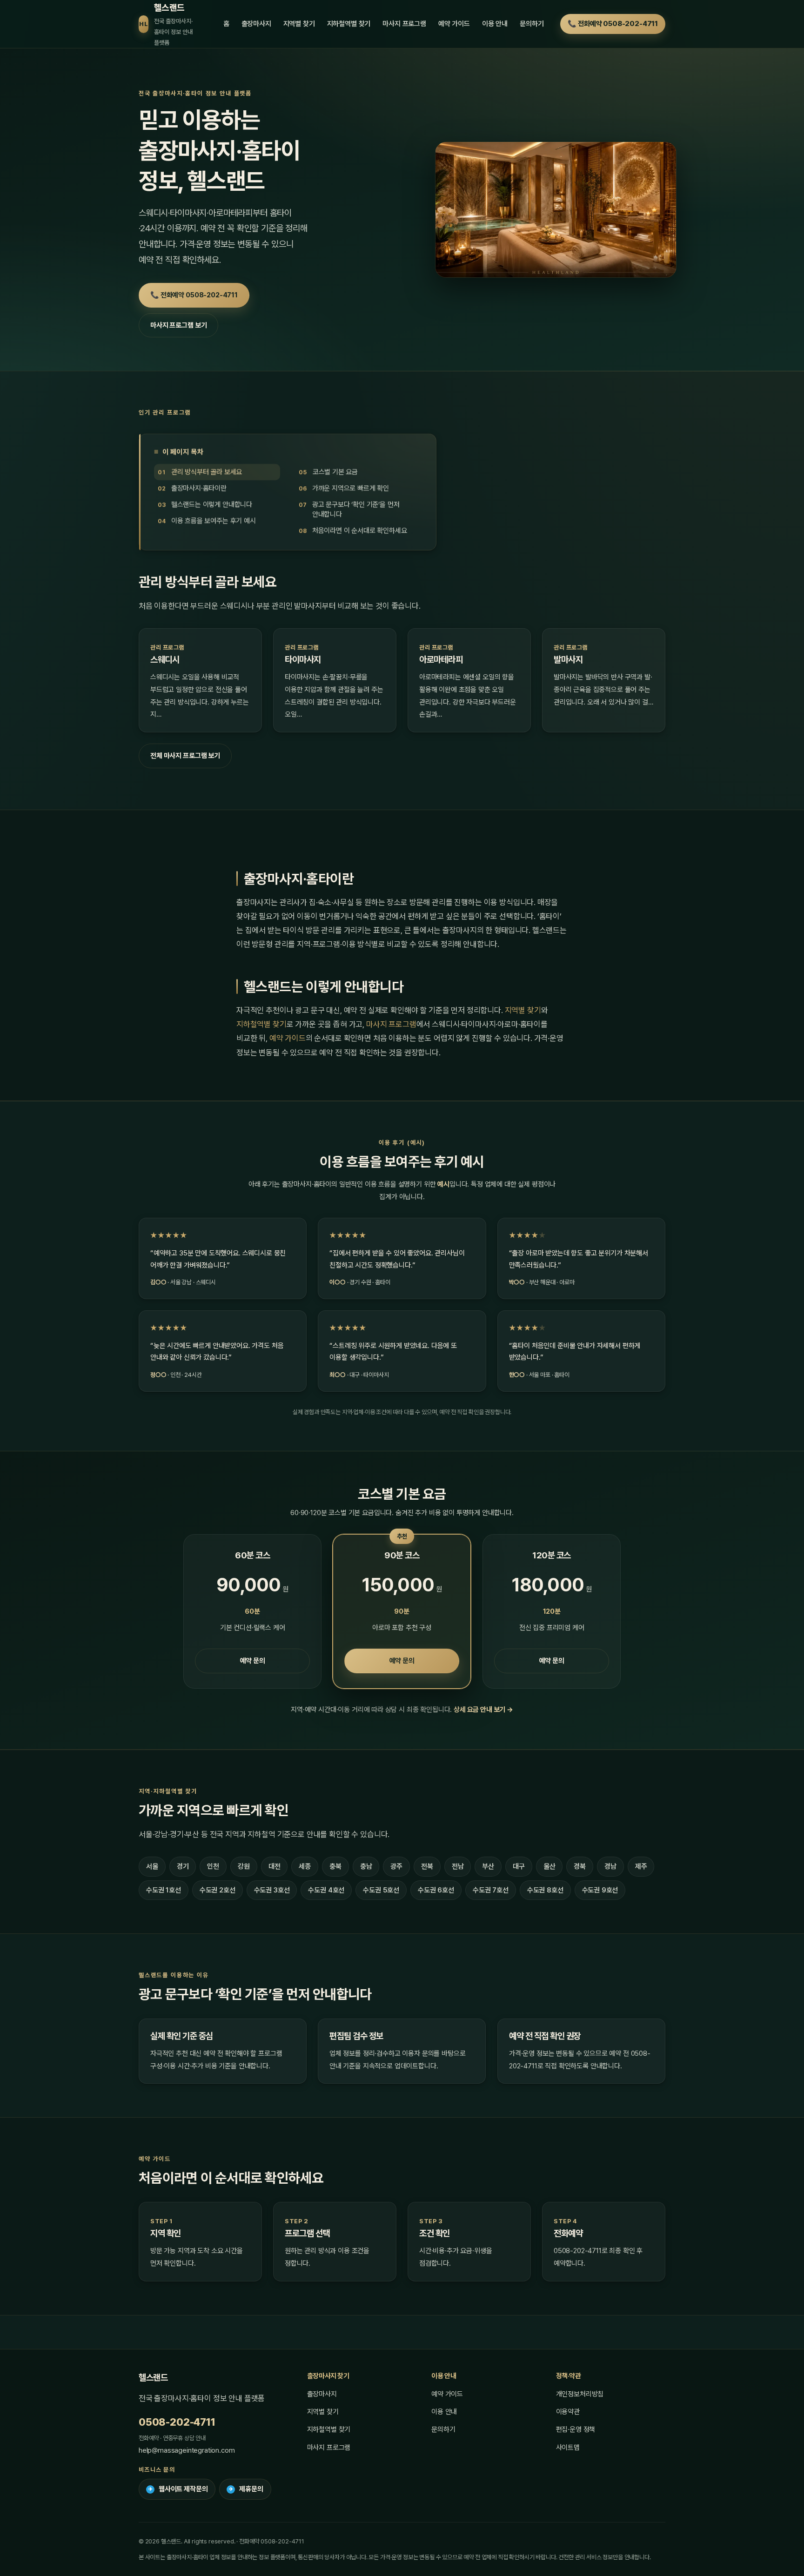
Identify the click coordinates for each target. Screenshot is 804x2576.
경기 (183, 1866)
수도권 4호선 (326, 1890)
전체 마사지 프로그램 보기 (185, 756)
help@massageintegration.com (187, 2450)
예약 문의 (253, 1661)
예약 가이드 (454, 24)
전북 (427, 1866)
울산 (549, 1866)
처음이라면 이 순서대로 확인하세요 (360, 531)
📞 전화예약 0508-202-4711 (613, 24)
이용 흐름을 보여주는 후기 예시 (214, 521)
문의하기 (532, 24)
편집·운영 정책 (576, 2429)
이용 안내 (495, 24)
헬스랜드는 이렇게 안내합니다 (212, 505)
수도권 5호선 (381, 1890)
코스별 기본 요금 (335, 472)
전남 (458, 1866)
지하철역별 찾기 (349, 24)
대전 (275, 1866)
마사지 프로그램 (404, 24)
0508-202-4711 (177, 2422)
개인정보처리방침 (580, 2394)
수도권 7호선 (491, 1890)
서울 (152, 1866)
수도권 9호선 (600, 1890)
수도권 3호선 (272, 1890)
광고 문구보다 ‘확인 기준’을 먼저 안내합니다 (356, 510)
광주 (396, 1866)
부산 (488, 1866)
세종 (305, 1866)
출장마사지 (256, 24)
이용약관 (568, 2412)
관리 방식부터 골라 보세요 (207, 472)
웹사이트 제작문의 (178, 2489)
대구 (519, 1866)
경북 (580, 1866)
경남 (610, 1866)
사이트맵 (568, 2448)
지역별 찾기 (299, 24)
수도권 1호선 (164, 1890)
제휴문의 (246, 2489)
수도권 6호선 (436, 1890)
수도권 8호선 (545, 1890)
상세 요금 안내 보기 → (483, 1710)
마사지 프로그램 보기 (178, 325)
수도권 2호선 (218, 1890)
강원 (244, 1866)
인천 (213, 1866)
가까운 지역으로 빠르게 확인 (351, 489)
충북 (335, 1866)
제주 (641, 1866)
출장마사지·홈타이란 (199, 489)
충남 (366, 1866)
